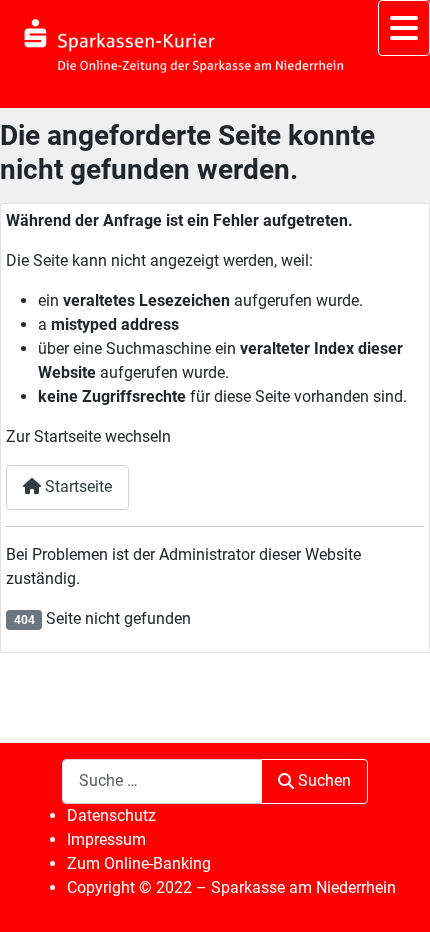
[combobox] (162, 781)
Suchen (324, 780)
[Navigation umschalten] (404, 28)
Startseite (76, 486)
